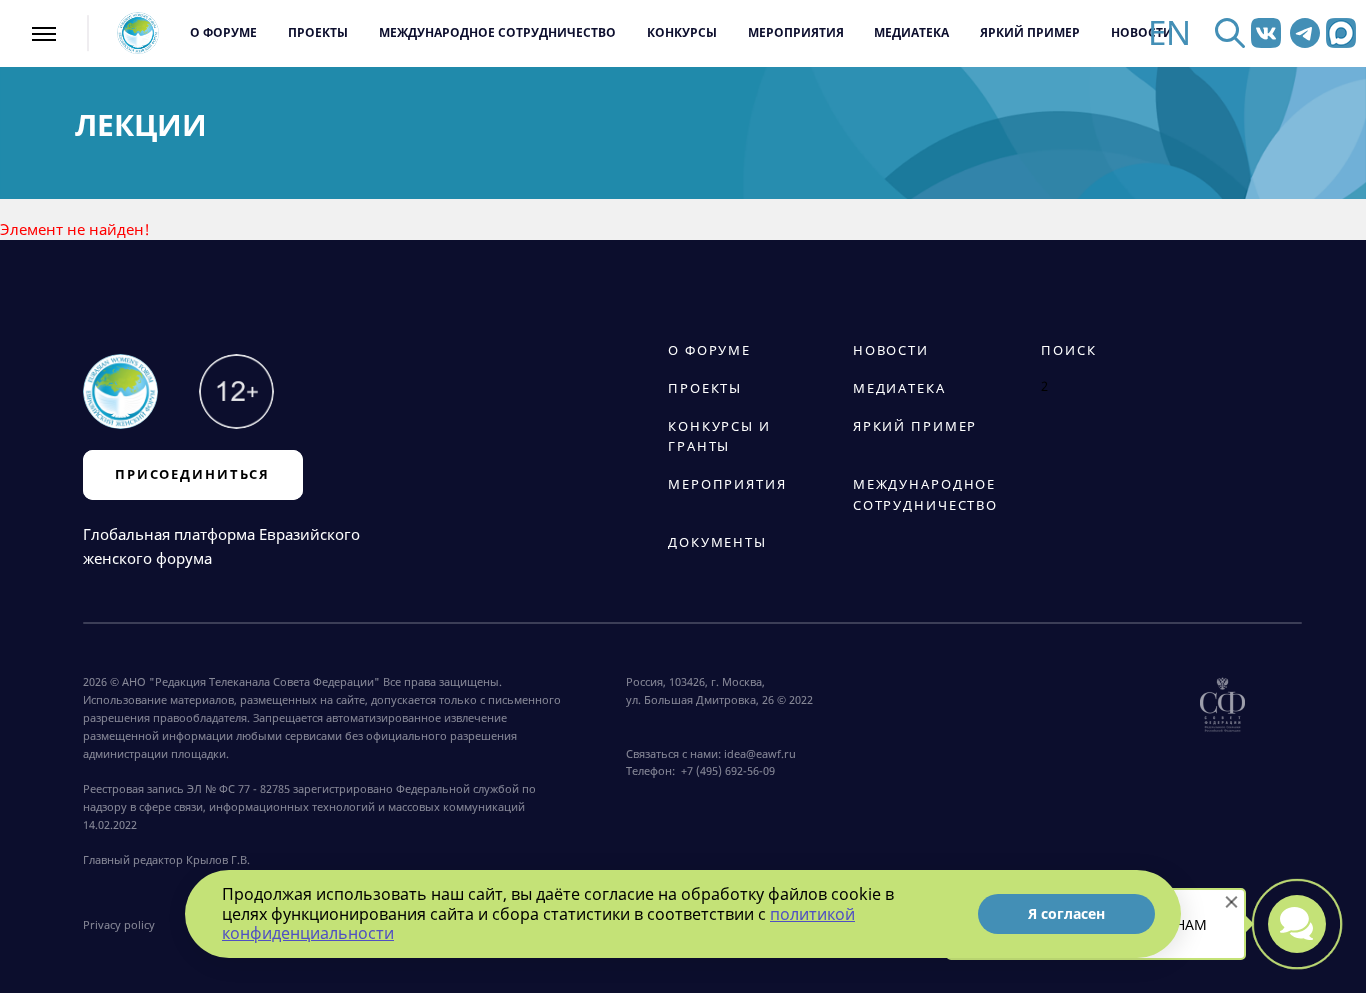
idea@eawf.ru (760, 753)
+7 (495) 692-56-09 (725, 770)
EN (1169, 33)
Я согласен (1066, 913)
